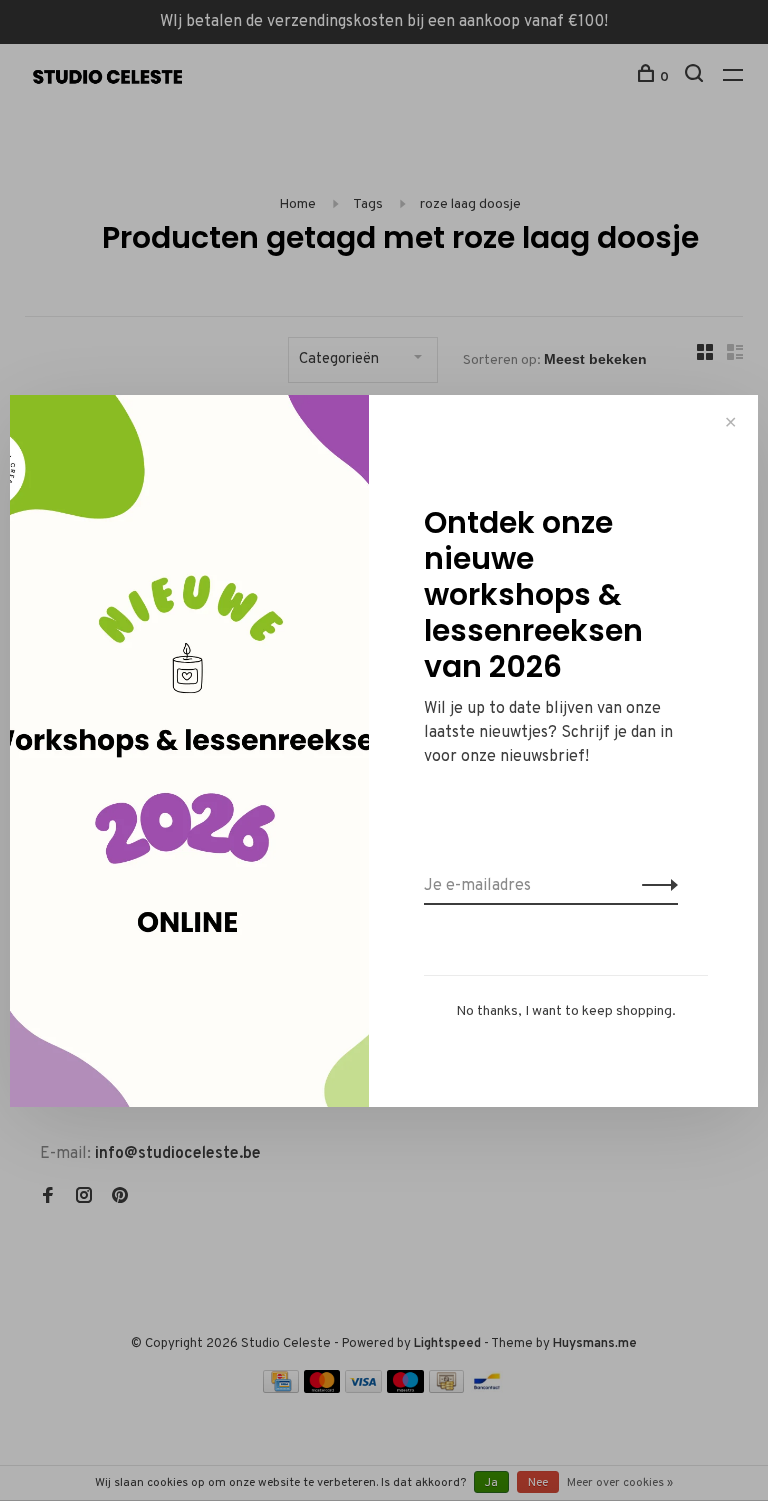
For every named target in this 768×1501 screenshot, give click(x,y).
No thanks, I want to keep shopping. (566, 1011)
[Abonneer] (654, 886)
